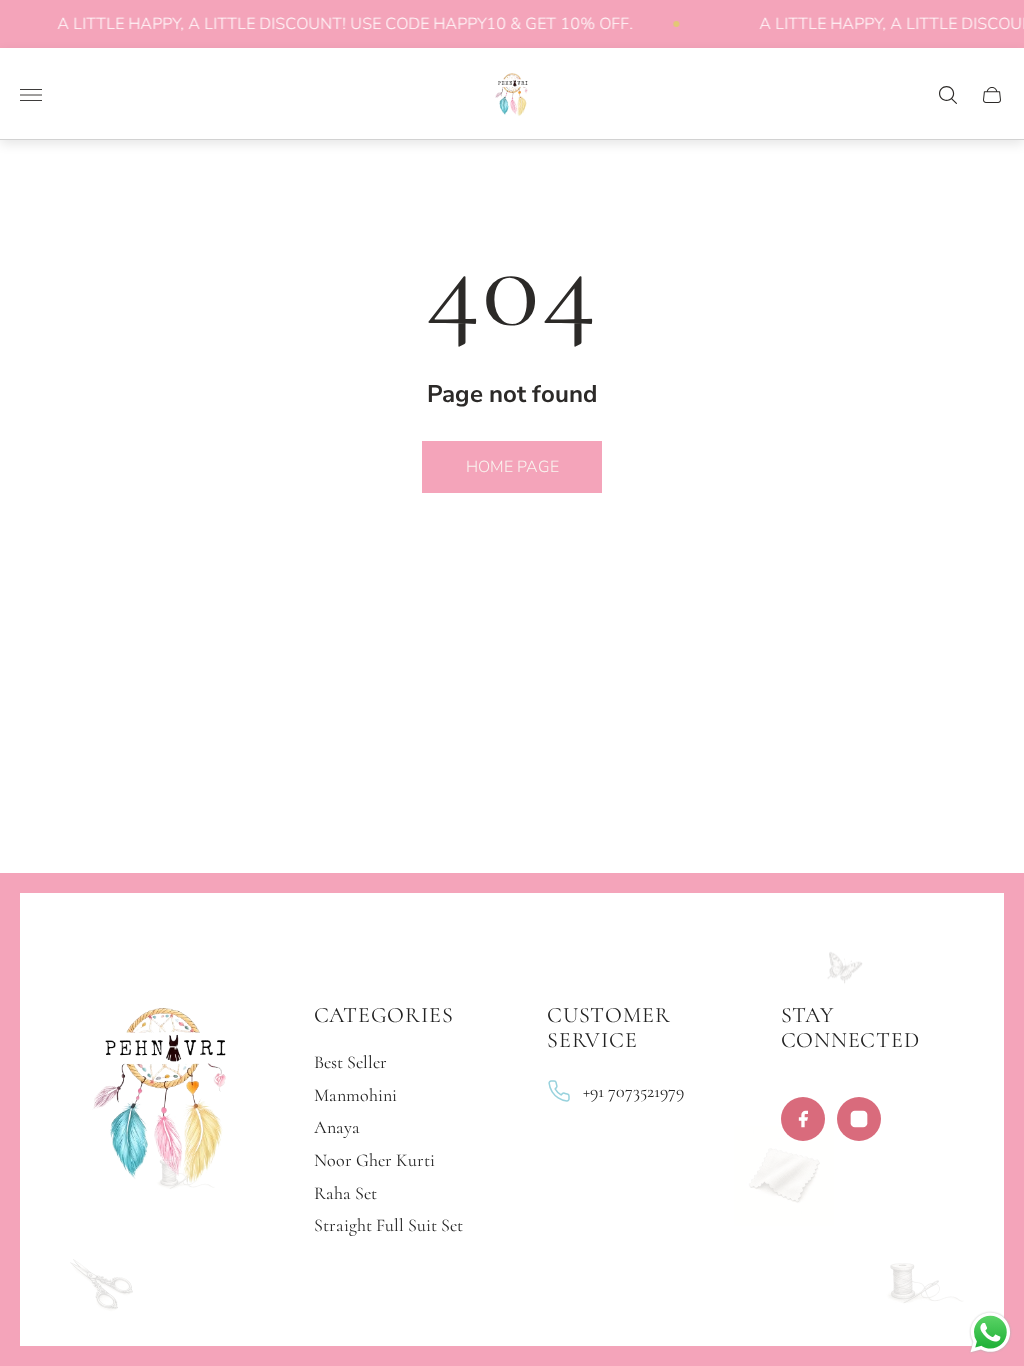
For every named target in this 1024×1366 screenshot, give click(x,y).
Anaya (337, 1127)
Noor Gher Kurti (374, 1160)
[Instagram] (859, 1119)
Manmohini (355, 1095)
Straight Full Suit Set (388, 1225)
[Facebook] (803, 1119)
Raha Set (345, 1193)
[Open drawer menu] (31, 95)
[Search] (948, 95)
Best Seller (350, 1062)
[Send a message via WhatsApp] (990, 1332)
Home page (512, 467)
